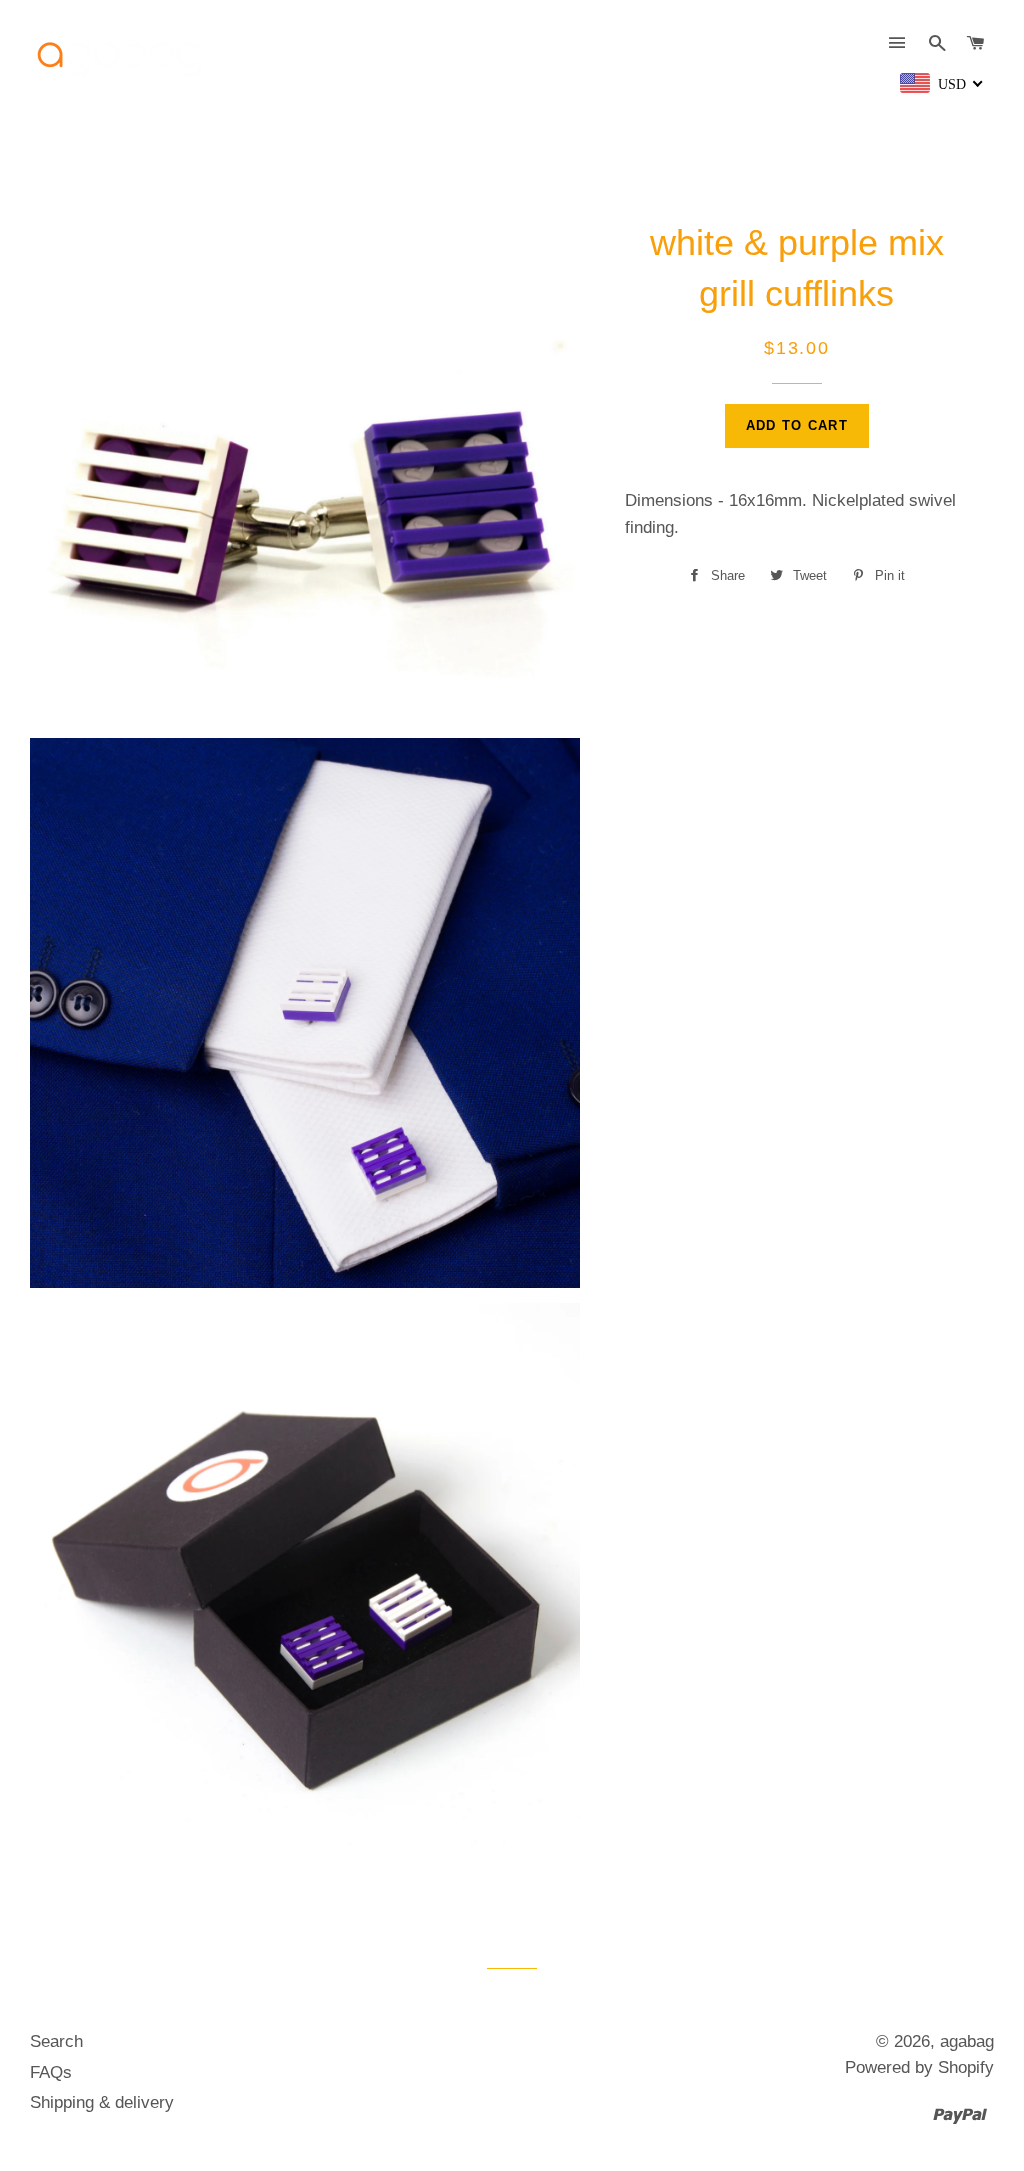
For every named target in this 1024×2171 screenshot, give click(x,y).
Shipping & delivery (102, 2102)
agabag (967, 2041)
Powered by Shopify (919, 2067)
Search (56, 2041)
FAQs (51, 2072)
